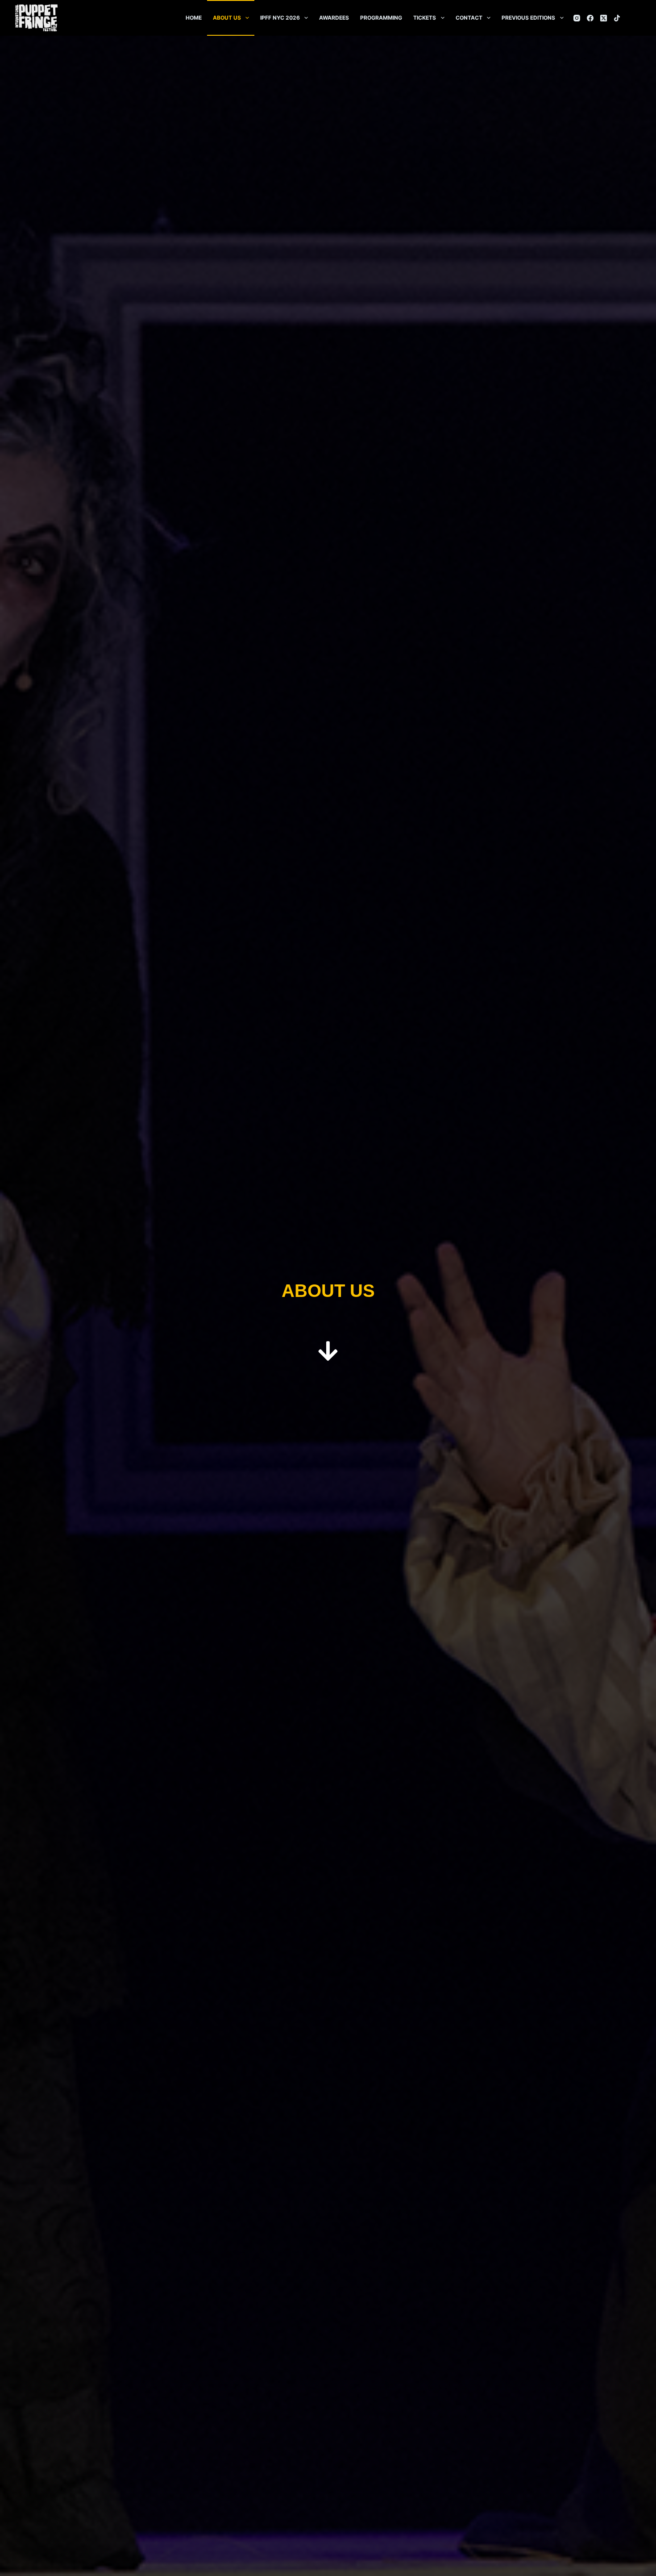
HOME (194, 18)
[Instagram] (577, 18)
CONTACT (469, 18)
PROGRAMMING (381, 18)
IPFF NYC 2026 (280, 18)
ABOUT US (227, 18)
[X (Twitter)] (604, 18)
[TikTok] (617, 18)
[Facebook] (590, 18)
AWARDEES (334, 18)
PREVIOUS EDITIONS (528, 18)
